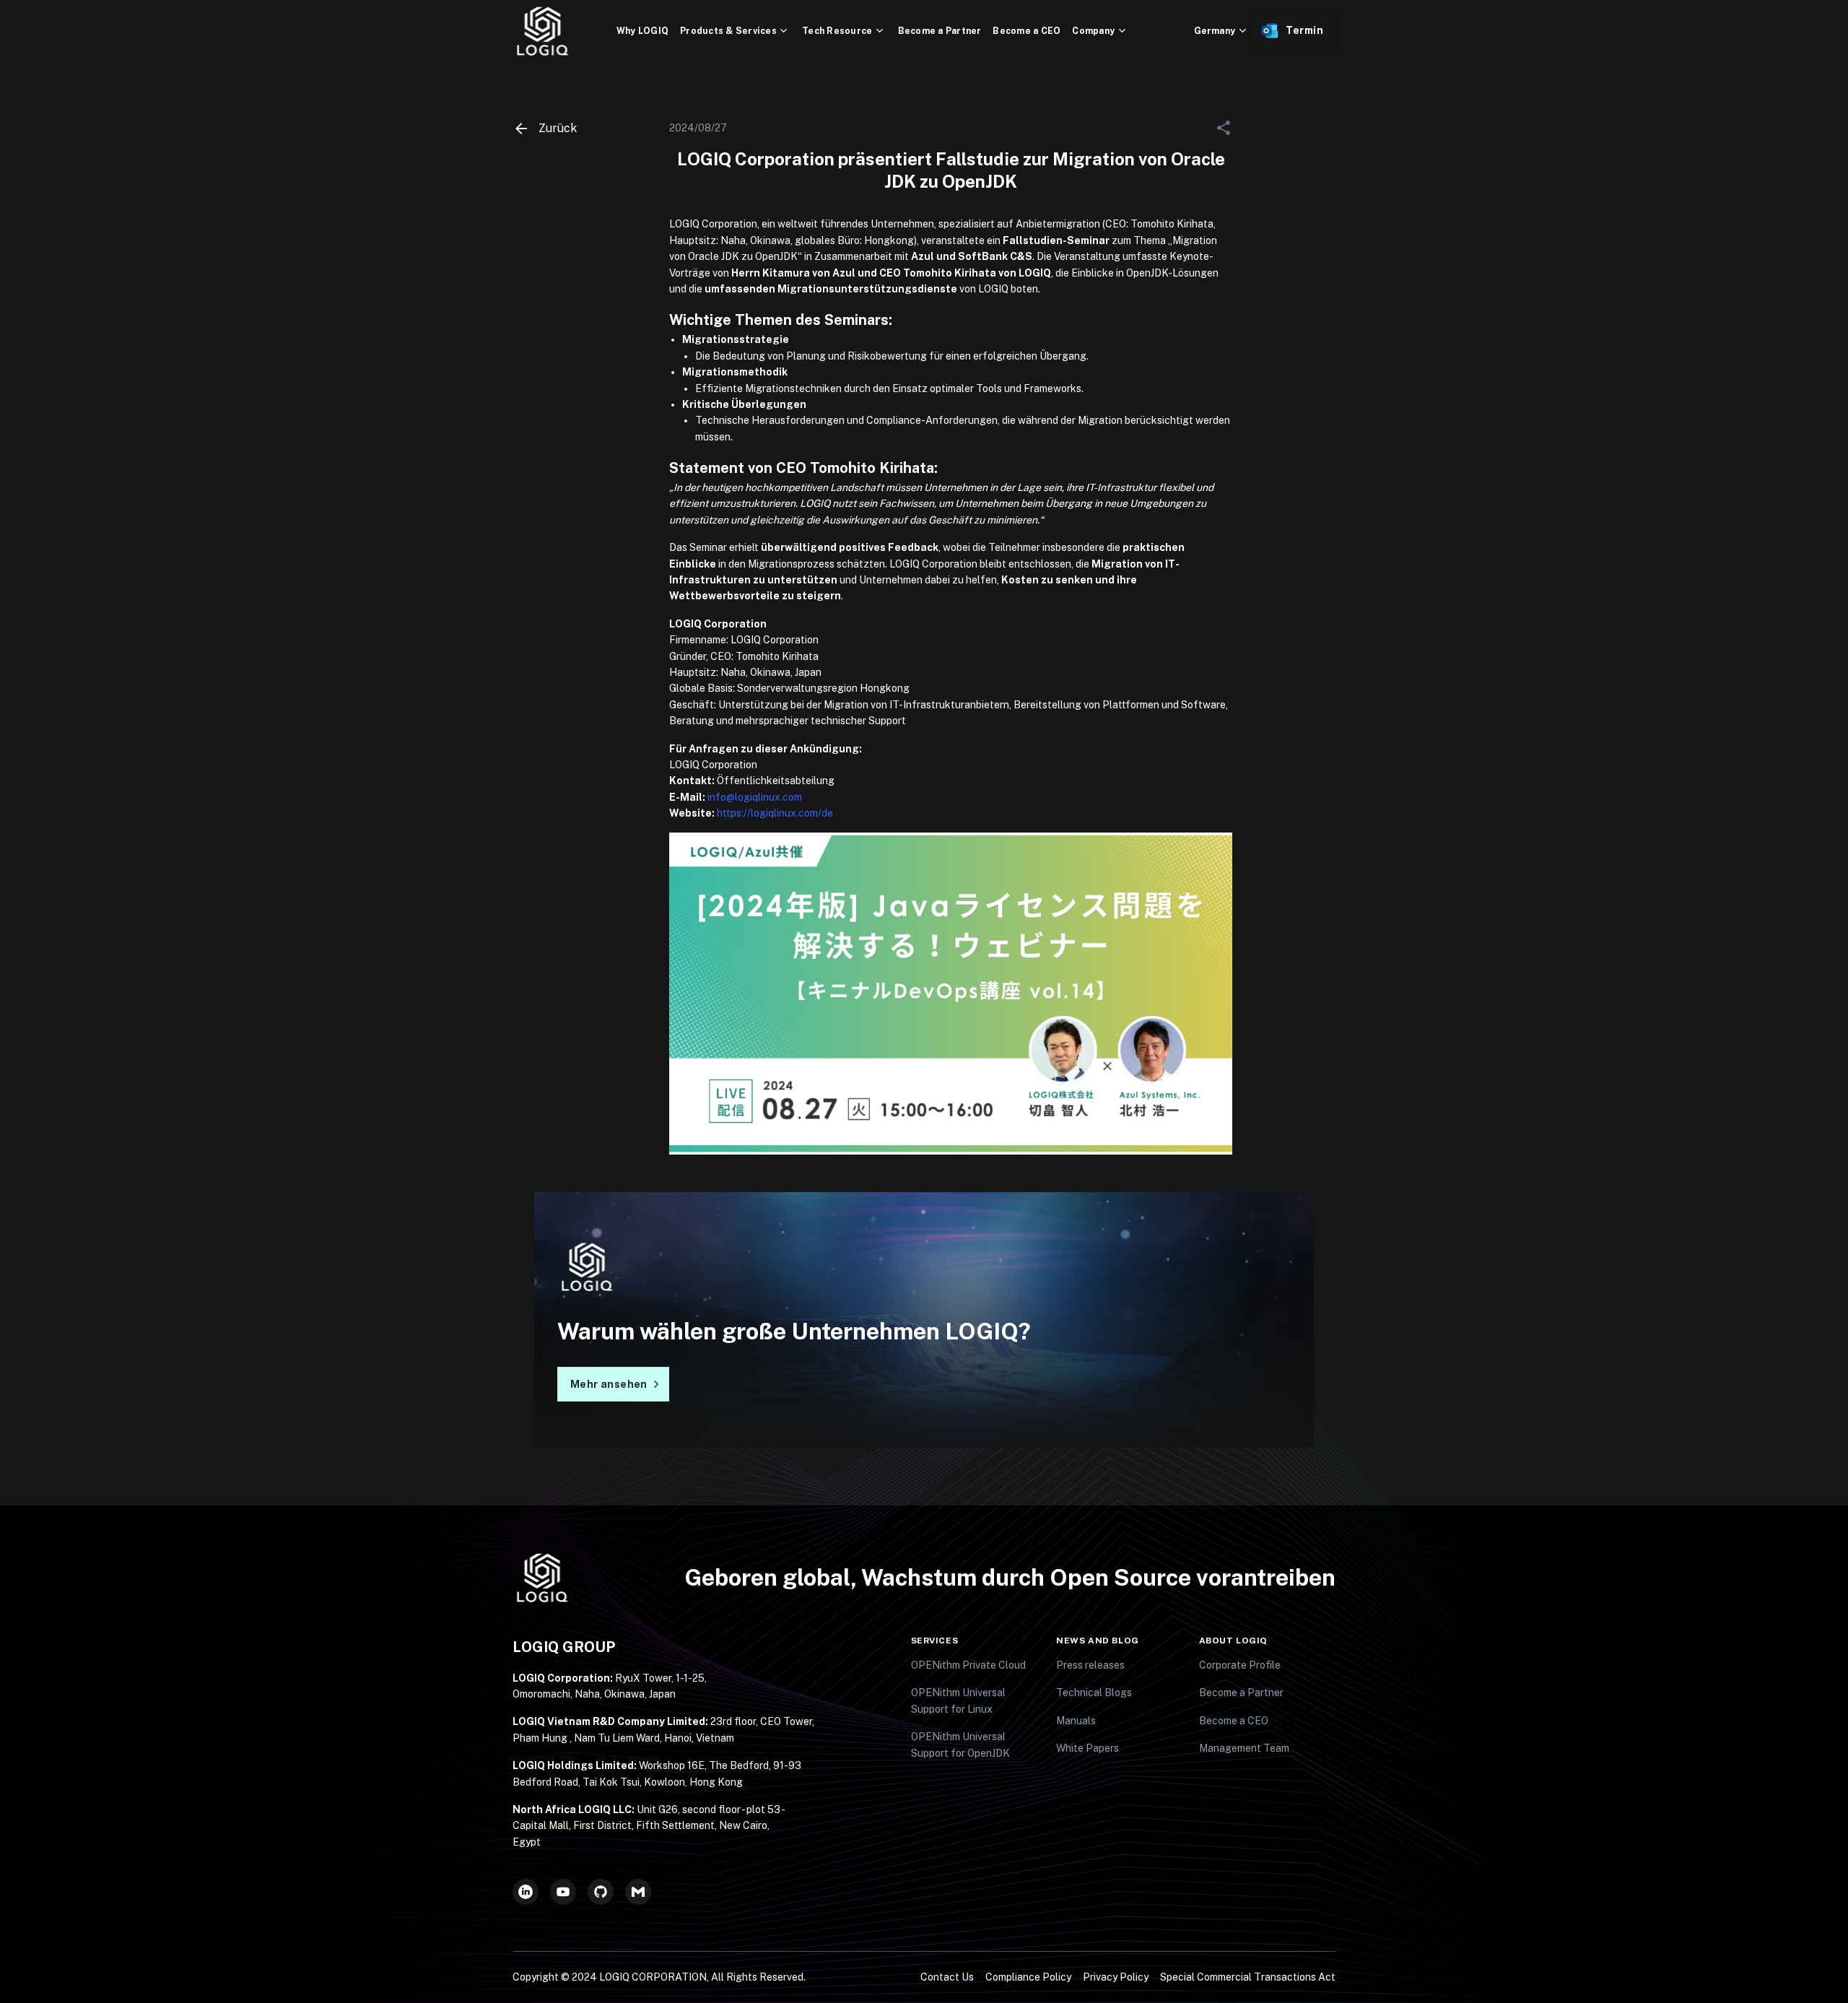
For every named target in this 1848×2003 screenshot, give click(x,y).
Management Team (1244, 1748)
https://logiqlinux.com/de (775, 813)
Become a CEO (1027, 31)
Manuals (1076, 1721)
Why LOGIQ (642, 31)
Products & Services (728, 31)
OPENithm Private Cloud (968, 1665)
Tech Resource (837, 31)
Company (1093, 31)
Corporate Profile (1240, 1665)
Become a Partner (940, 31)
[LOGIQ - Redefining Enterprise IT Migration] (565, 31)
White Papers (1088, 1748)
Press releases (1090, 1665)
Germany (1215, 31)
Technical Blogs (1094, 1693)
